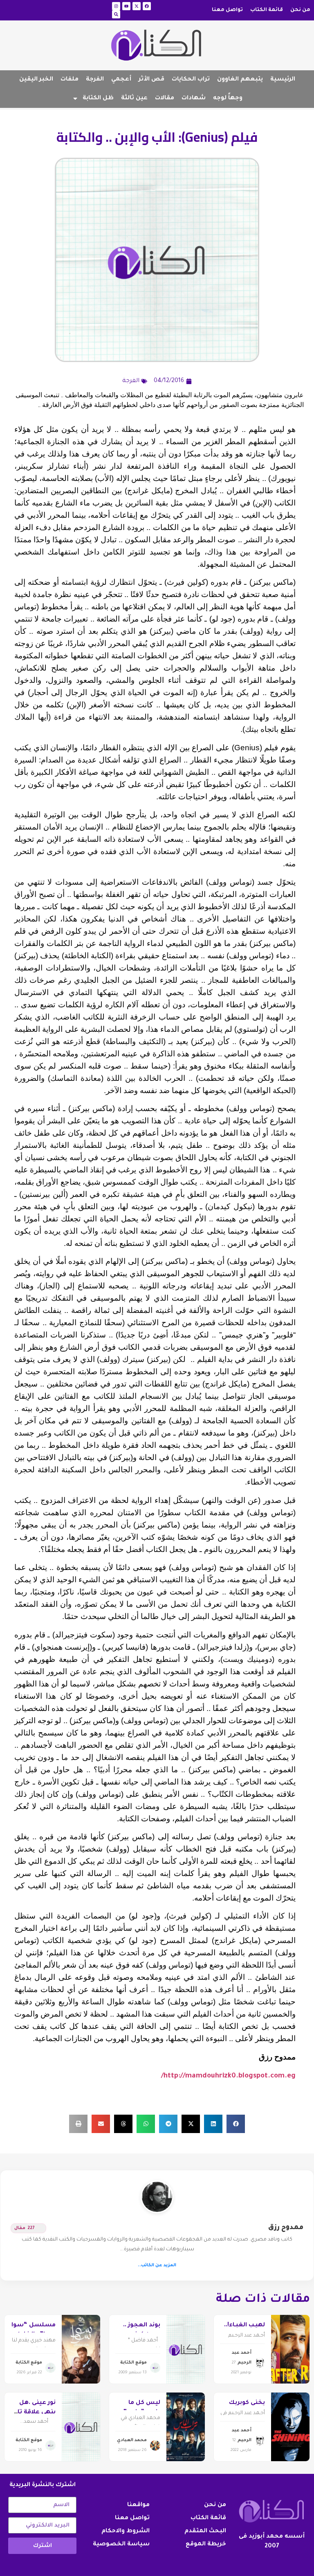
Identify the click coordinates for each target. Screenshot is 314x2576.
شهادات (194, 98)
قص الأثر (151, 80)
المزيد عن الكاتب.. (157, 2265)
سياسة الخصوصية (121, 2545)
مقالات (165, 98)
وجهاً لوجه (228, 98)
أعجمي (121, 80)
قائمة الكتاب (267, 10)
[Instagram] (116, 6)
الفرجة (95, 80)
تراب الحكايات (191, 80)
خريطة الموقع (206, 2545)
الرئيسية (283, 80)
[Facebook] (147, 6)
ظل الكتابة (98, 98)
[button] (236, 2124)
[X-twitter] (137, 6)
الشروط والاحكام (126, 2531)
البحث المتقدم (205, 2531)
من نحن (300, 10)
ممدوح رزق (286, 2228)
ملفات (70, 80)
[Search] (116, 14)
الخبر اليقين (36, 80)
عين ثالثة (134, 98)
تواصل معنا (227, 10)
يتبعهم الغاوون (240, 80)
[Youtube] (126, 6)
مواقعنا (138, 2505)
